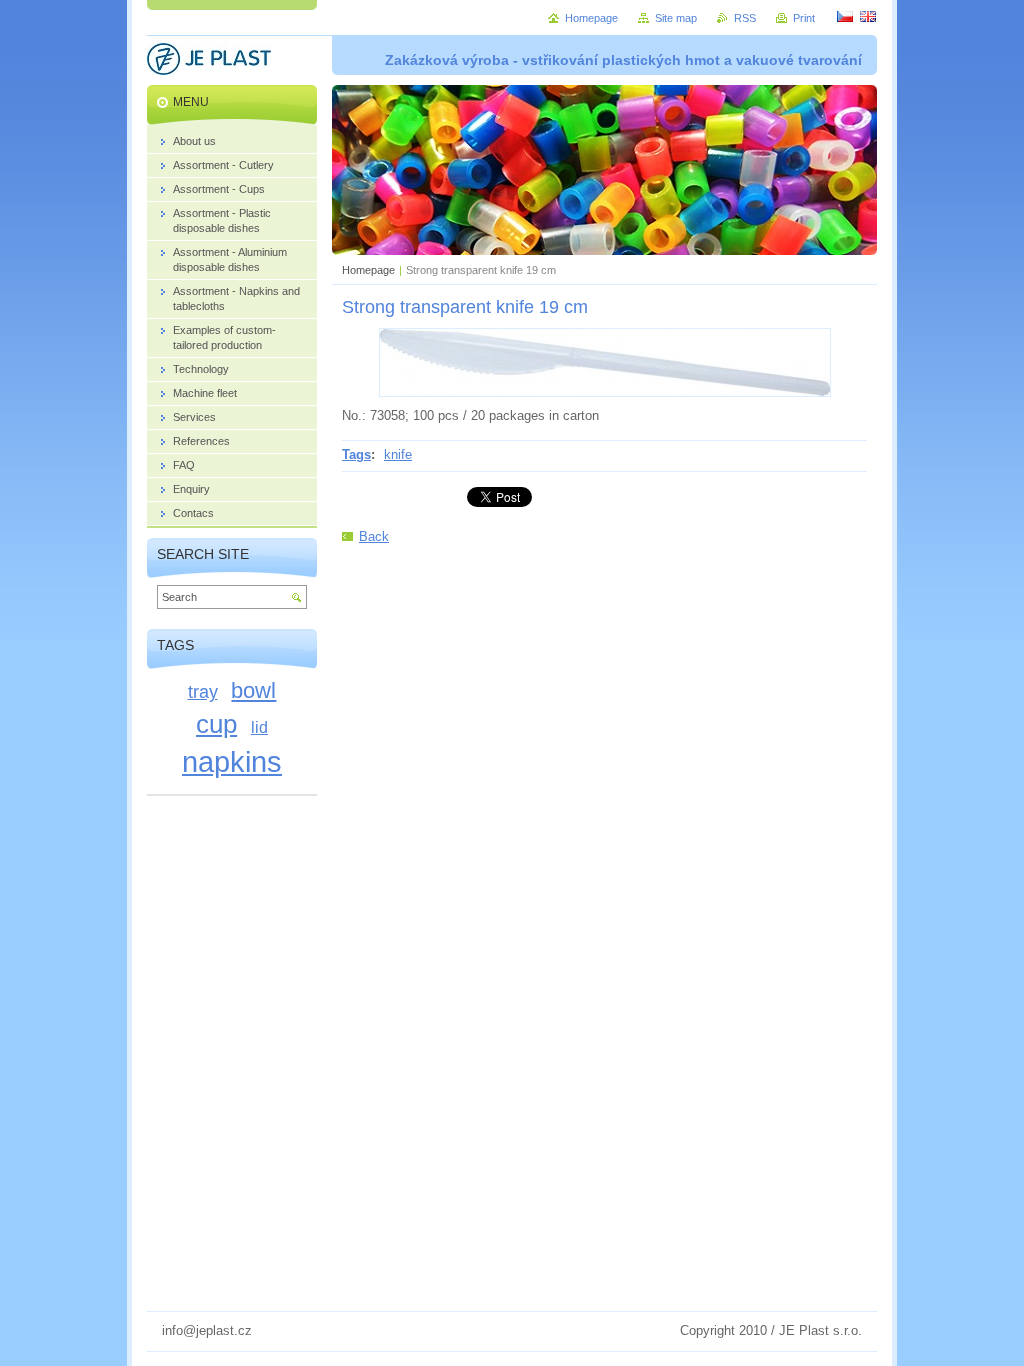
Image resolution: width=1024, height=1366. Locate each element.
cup (216, 724)
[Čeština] (845, 16)
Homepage (368, 270)
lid (259, 727)
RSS (745, 18)
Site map (676, 18)
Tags (356, 454)
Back (374, 536)
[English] (868, 16)
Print (804, 18)
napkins (232, 761)
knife (398, 454)
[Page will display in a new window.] (605, 392)
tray (203, 691)
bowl (253, 690)
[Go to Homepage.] (209, 62)
